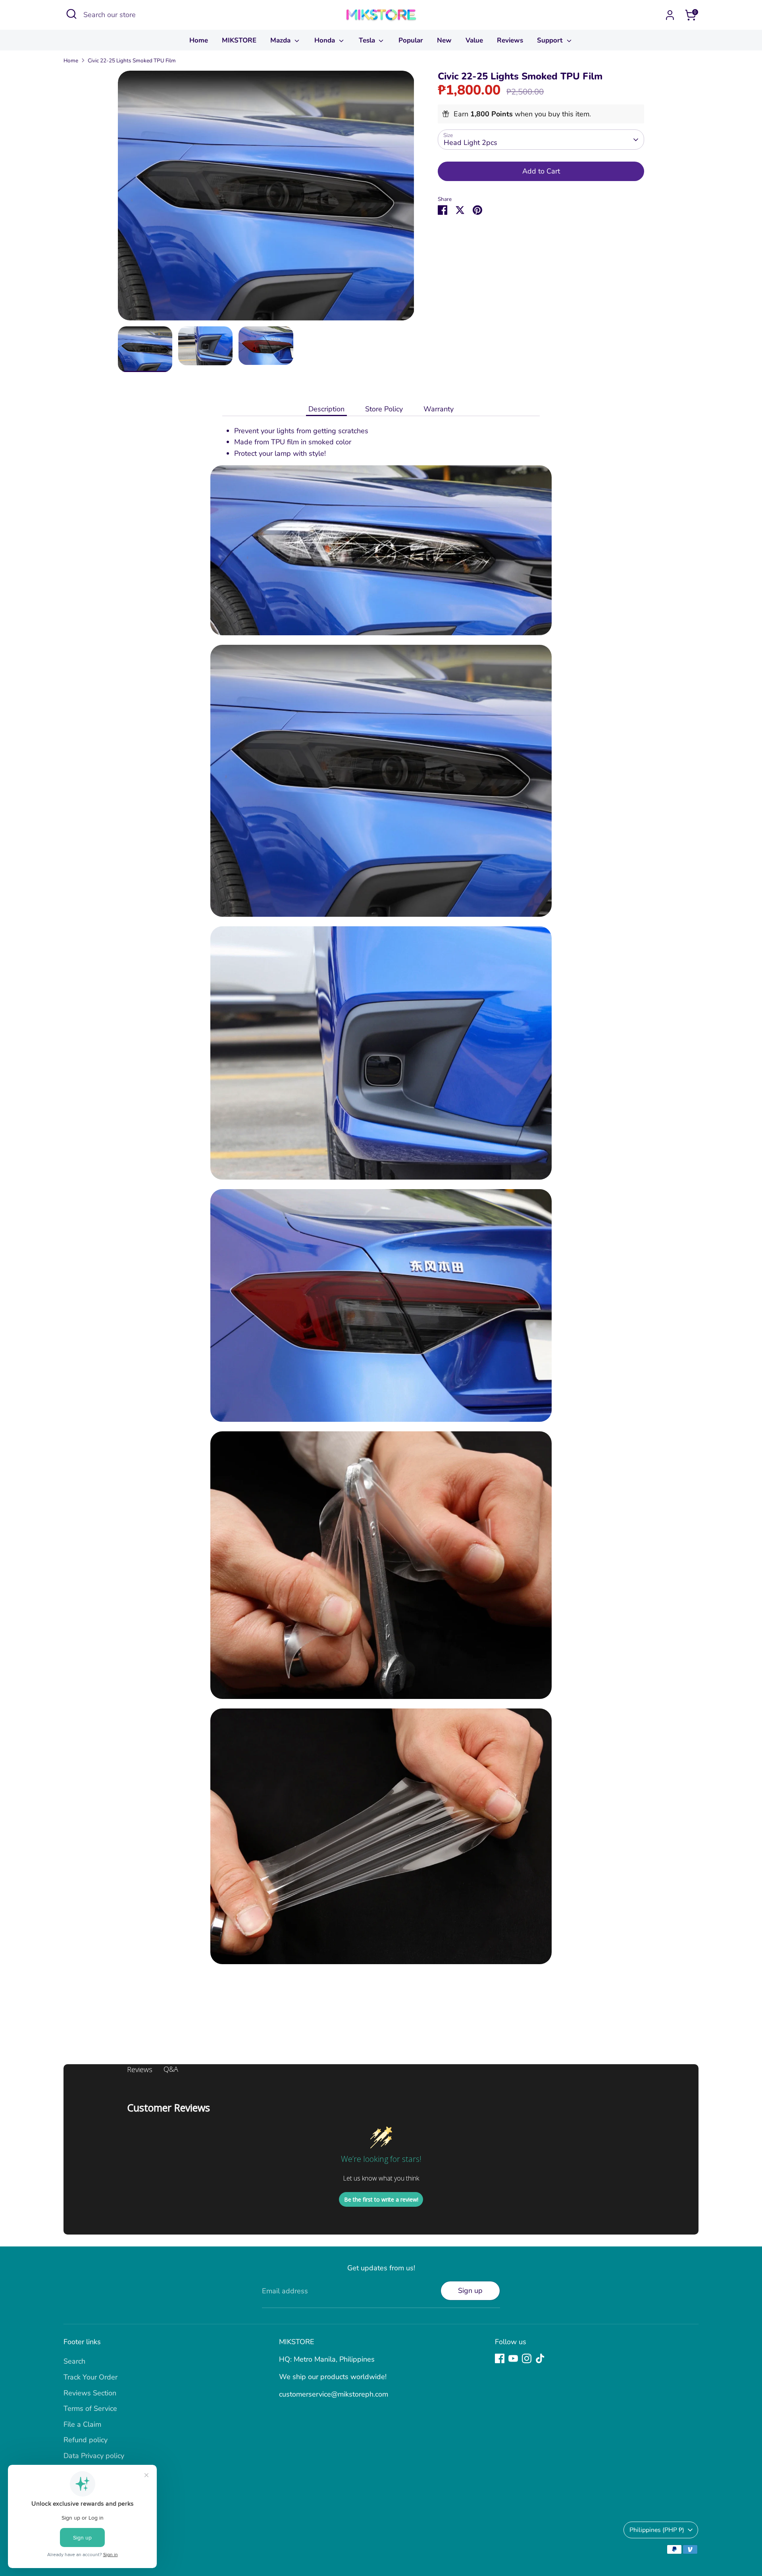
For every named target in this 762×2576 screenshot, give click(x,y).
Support (551, 40)
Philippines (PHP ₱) (657, 2530)
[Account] (670, 15)
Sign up (470, 2291)
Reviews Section (90, 2393)
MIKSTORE (239, 40)
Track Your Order (90, 2377)
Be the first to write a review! (381, 2199)
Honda (326, 40)
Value (474, 40)
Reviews (510, 40)
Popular (411, 40)
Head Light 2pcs (470, 143)
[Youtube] (513, 2358)
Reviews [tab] (140, 2069)
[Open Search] (71, 14)
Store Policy (384, 409)
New (444, 40)
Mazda (281, 40)
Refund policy (86, 2440)
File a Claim (82, 2424)
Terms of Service (90, 2408)
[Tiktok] (540, 2358)
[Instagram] (527, 2358)
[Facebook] (500, 2358)
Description (326, 409)
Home (199, 40)
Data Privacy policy (94, 2456)
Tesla (368, 40)
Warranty (439, 409)
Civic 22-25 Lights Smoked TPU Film (132, 61)
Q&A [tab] (171, 2069)
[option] (266, 198)
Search (74, 2361)
